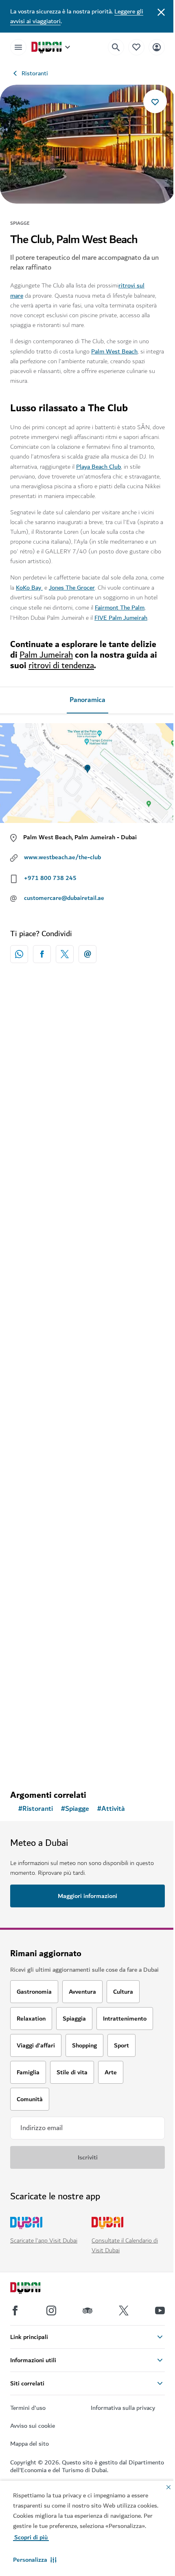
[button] (35, 2560)
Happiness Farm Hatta (54, 1338)
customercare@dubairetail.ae (64, 898)
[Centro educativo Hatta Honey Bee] (87, 1612)
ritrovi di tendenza (61, 666)
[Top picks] (136, 47)
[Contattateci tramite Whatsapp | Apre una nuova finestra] (19, 954)
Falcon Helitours (45, 1141)
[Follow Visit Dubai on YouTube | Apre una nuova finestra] (160, 2311)
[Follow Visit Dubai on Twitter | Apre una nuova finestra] (124, 2311)
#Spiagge (75, 1809)
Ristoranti (35, 73)
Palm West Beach (114, 351)
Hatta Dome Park (47, 1514)
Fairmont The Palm (120, 608)
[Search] (116, 47)
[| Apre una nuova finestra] (51, 2311)
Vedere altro (88, 1762)
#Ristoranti (36, 1809)
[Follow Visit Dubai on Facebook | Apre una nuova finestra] (15, 2311)
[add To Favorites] (155, 101)
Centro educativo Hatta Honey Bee (73, 1691)
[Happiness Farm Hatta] (87, 1259)
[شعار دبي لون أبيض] (35, 2289)
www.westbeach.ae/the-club (62, 857)
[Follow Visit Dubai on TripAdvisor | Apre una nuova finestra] (87, 2311)
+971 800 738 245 (50, 878)
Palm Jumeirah (46, 655)
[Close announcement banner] (161, 11)
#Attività (111, 1809)
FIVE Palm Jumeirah (121, 618)
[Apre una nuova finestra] (42, 954)
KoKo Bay (29, 588)
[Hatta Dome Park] (87, 1435)
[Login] (157, 47)
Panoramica (87, 700)
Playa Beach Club (98, 467)
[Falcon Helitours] (87, 1063)
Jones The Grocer (72, 588)
